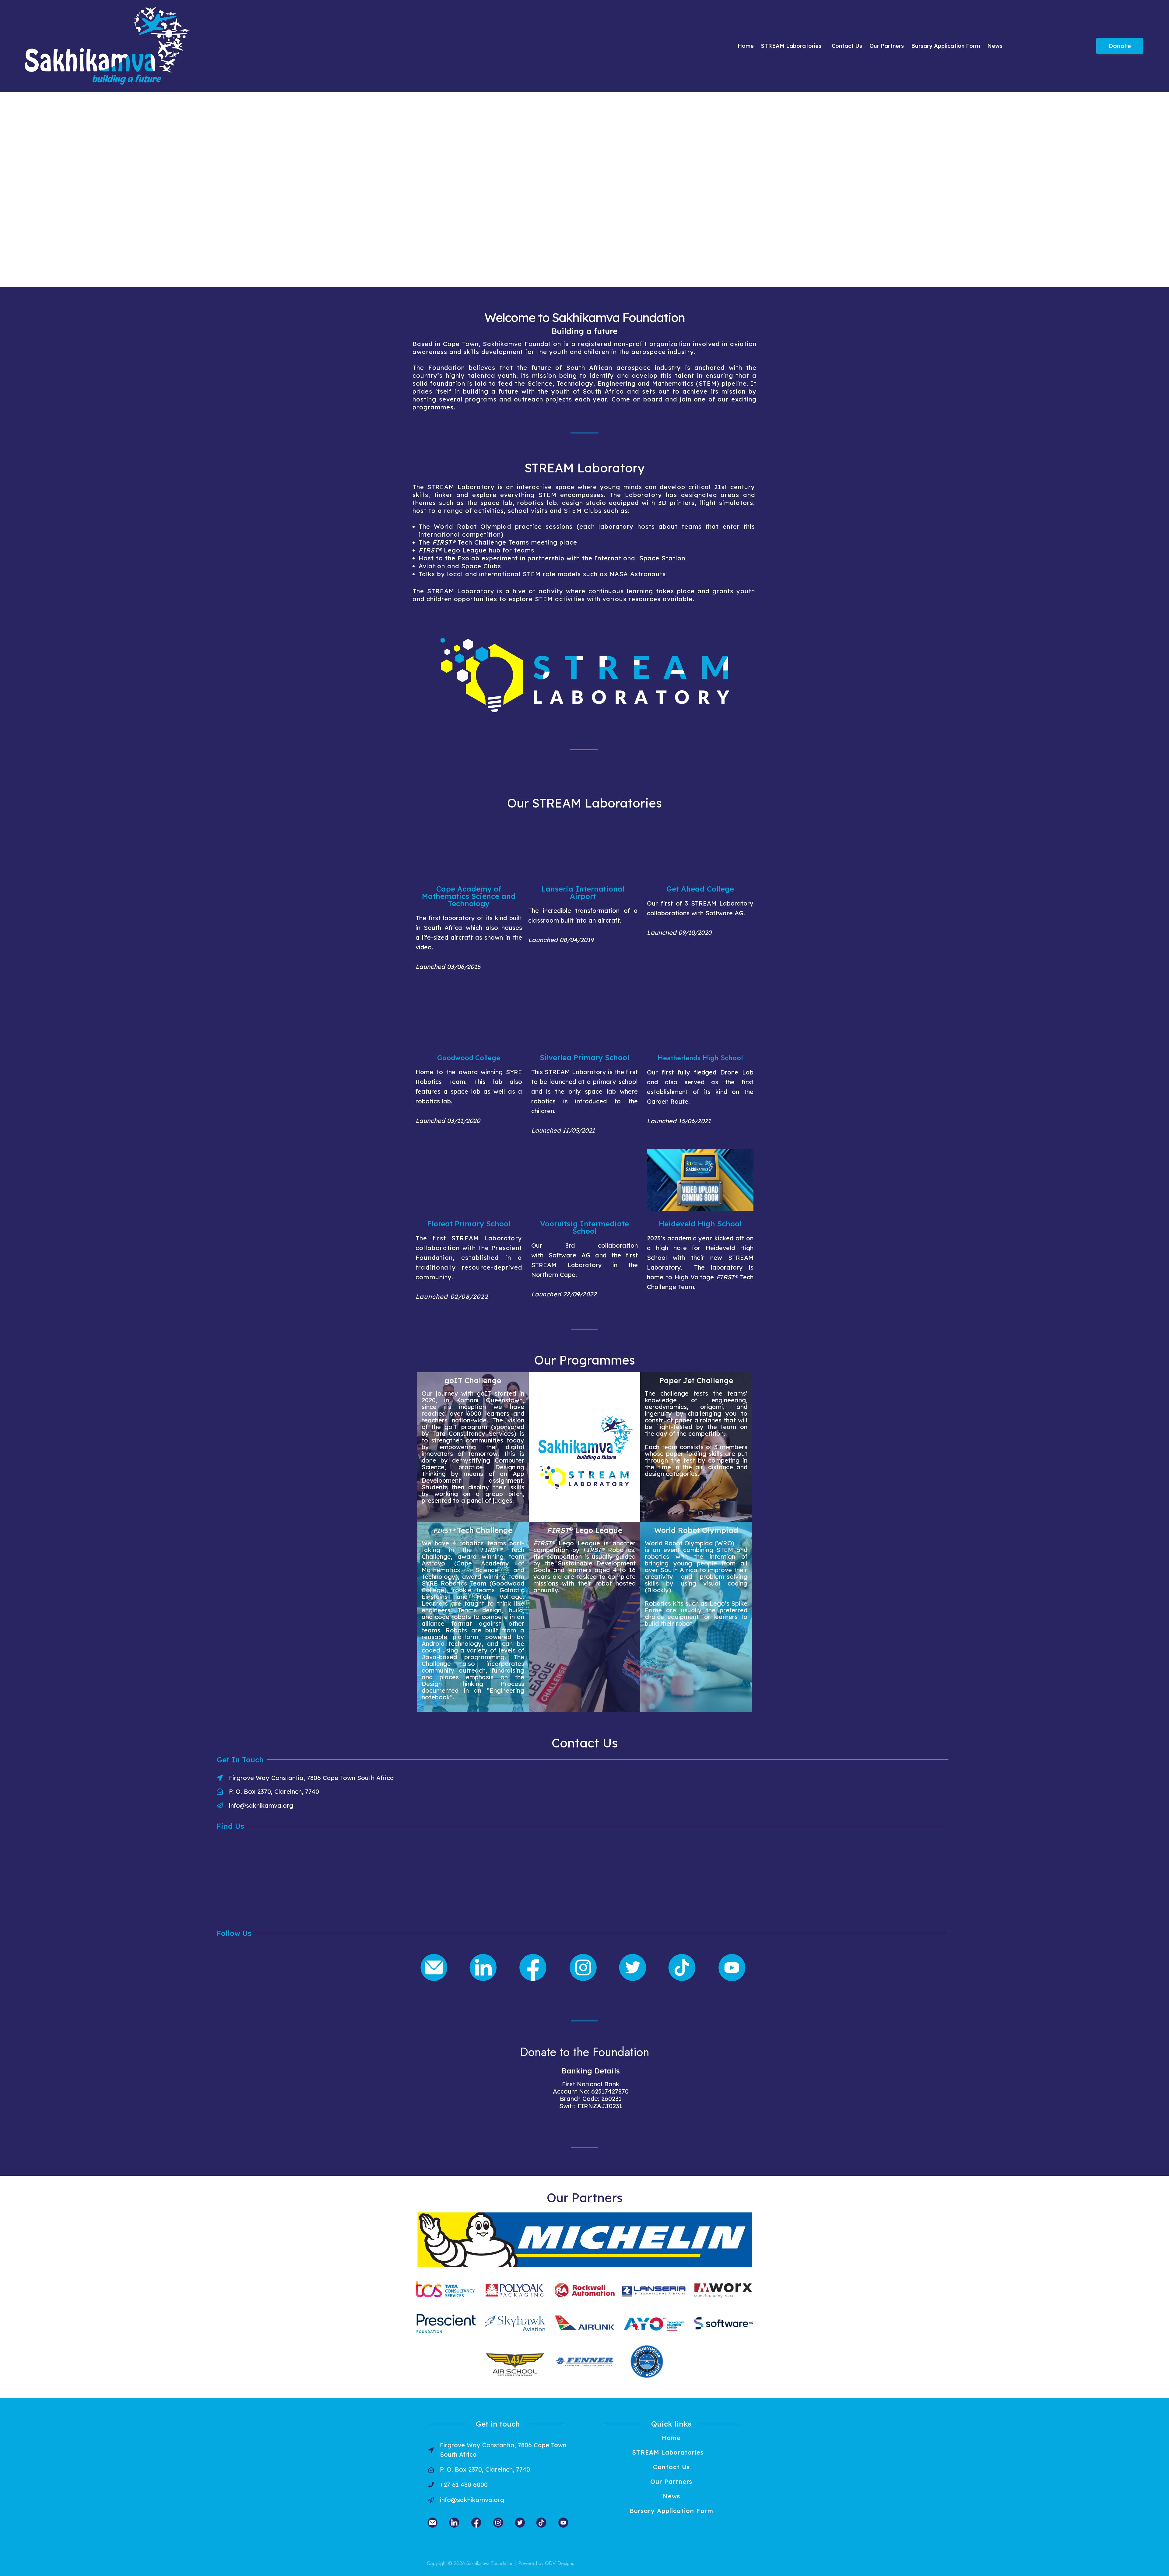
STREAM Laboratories (791, 46)
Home (746, 46)
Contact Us (847, 46)
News (995, 46)
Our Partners (887, 46)
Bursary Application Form (946, 46)
